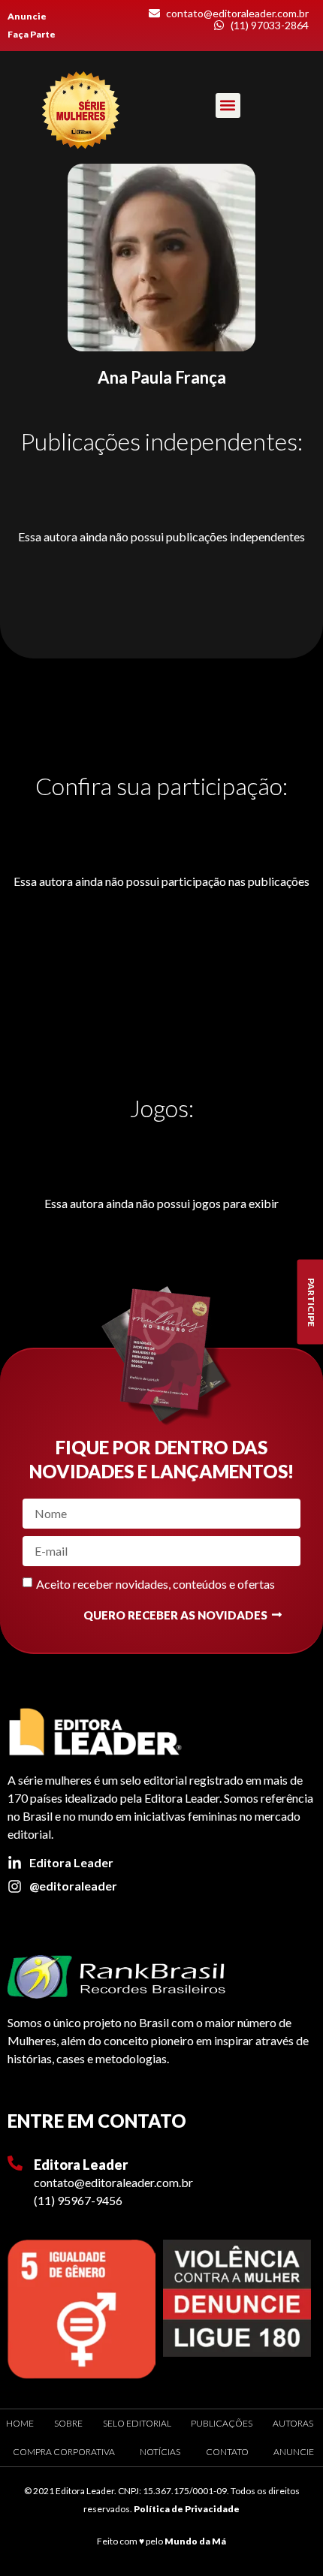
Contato (227, 2452)
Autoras (293, 2423)
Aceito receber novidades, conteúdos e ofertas (155, 1583)
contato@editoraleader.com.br (113, 2182)
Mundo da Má (195, 2541)
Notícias (160, 2452)
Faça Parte (32, 34)
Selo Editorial (137, 2423)
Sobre (68, 2423)
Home (20, 2423)
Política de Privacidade (187, 2509)
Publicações (222, 2423)
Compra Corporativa (64, 2452)
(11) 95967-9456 (78, 2200)
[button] (228, 105)
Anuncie (27, 16)
